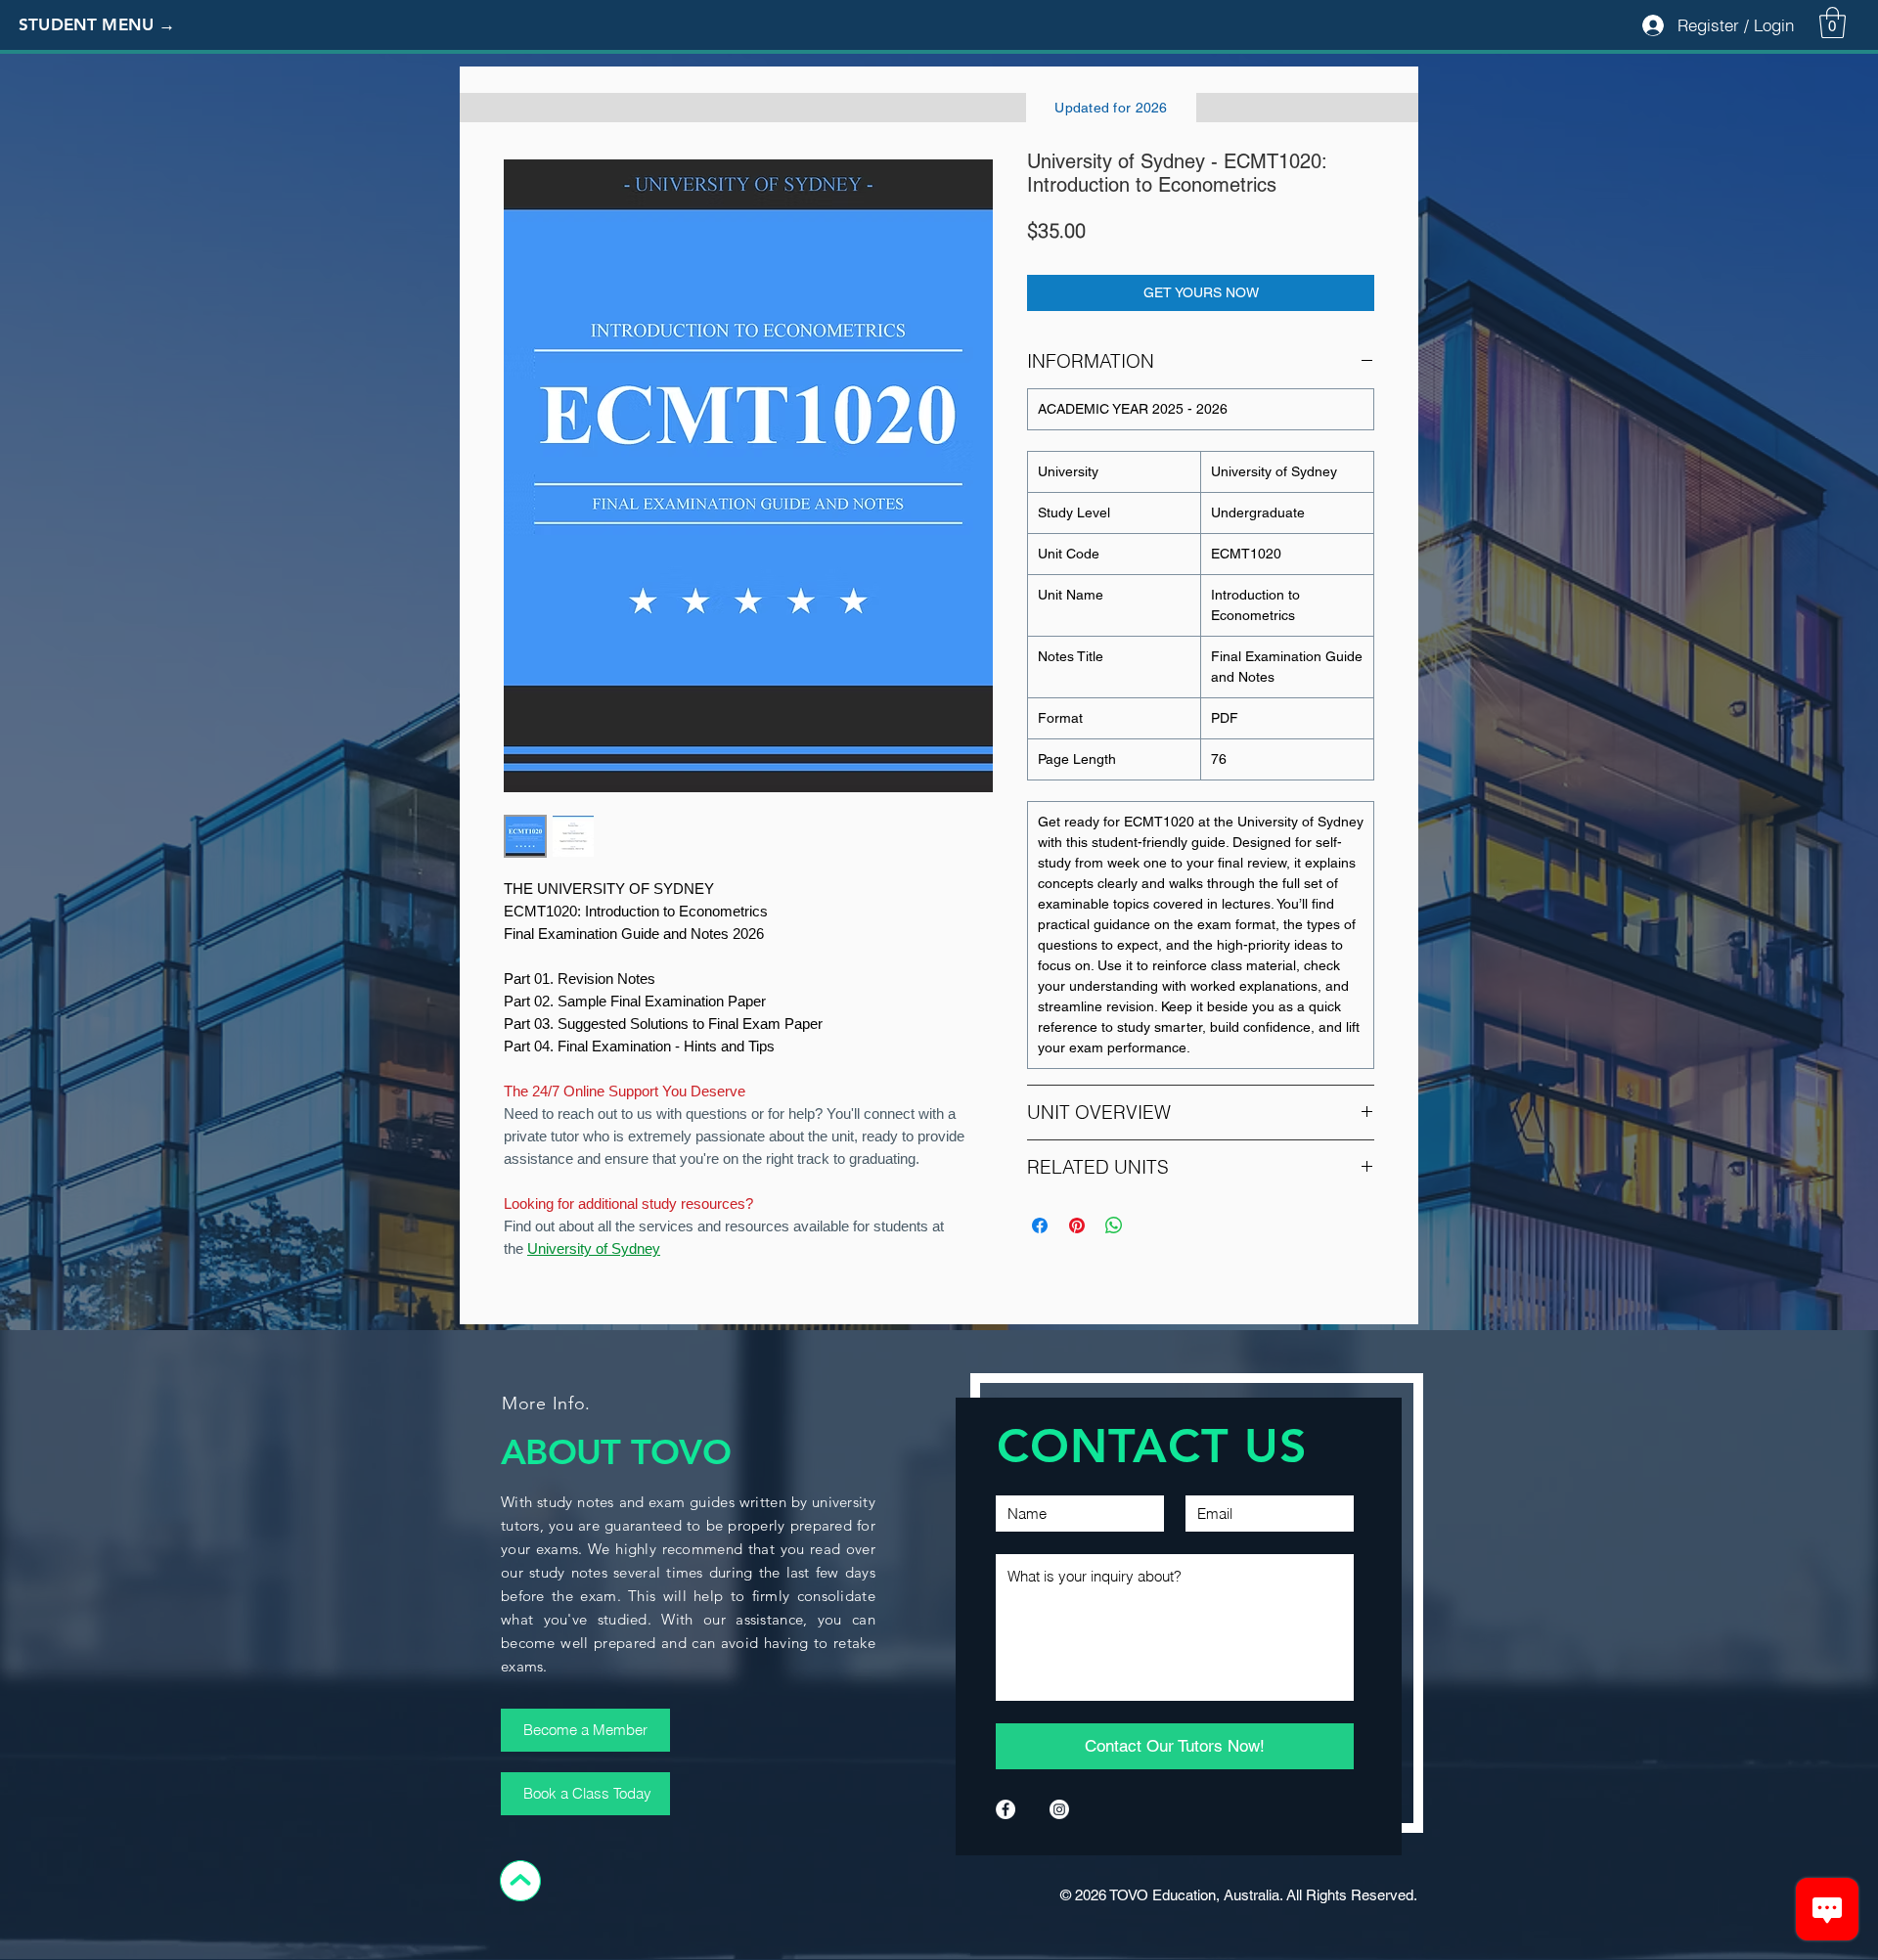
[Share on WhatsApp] (1114, 1225)
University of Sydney (594, 1248)
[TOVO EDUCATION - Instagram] (1059, 1809)
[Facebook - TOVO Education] (1006, 1809)
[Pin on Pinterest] (1077, 1225)
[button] (112, 25)
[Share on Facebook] (1040, 1225)
